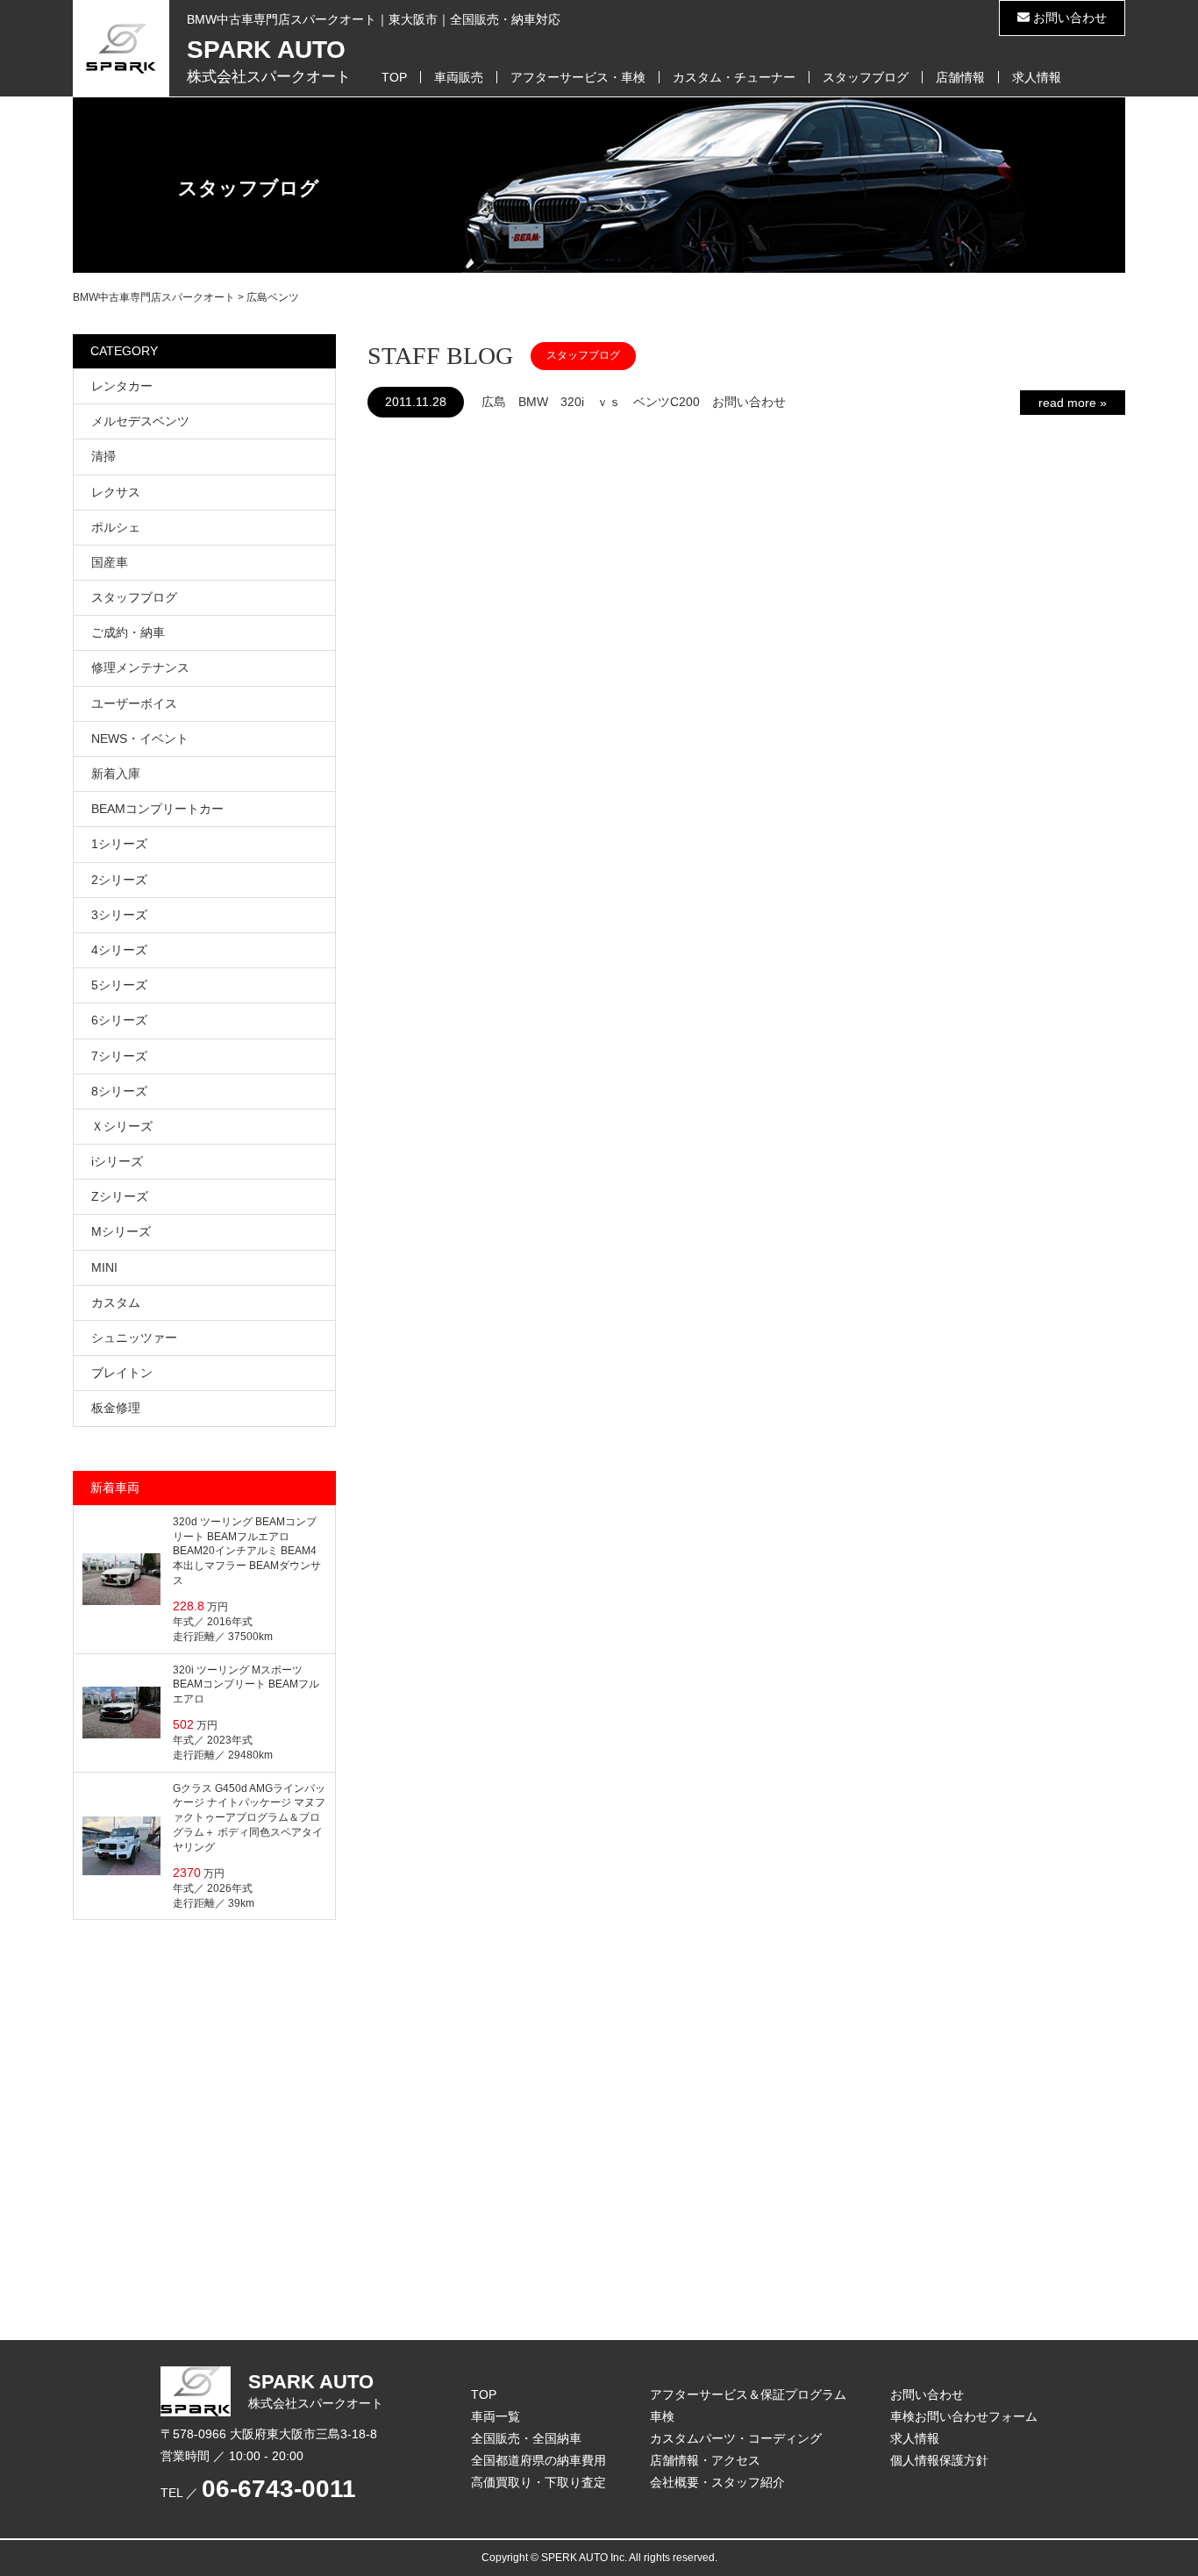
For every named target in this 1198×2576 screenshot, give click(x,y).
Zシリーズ (120, 1196)
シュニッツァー (134, 1338)
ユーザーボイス (134, 703)
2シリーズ (119, 880)
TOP (394, 77)
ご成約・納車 (128, 632)
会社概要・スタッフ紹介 (717, 2482)
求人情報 (1037, 77)
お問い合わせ (1068, 18)
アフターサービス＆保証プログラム (748, 2394)
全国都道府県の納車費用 (538, 2460)
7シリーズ (119, 1056)
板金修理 (116, 1408)
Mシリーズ (121, 1231)
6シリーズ (119, 1020)
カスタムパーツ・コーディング (736, 2438)
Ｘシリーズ (122, 1126)
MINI (104, 1267)
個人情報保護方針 (939, 2460)
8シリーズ (119, 1091)
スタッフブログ (866, 77)
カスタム (116, 1302)
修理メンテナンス (140, 667)
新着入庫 (116, 774)
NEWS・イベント (140, 739)
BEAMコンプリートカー (157, 809)
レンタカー (122, 386)
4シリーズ (119, 950)
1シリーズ (119, 844)
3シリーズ (119, 915)
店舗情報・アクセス (705, 2460)
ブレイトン (122, 1373)
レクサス (116, 492)
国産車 (110, 562)
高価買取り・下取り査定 (538, 2482)
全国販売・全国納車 (526, 2438)
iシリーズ (117, 1161)
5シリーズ (119, 985)
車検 (662, 2416)
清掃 (103, 456)
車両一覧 (496, 2416)
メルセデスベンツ (140, 421)
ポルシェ (116, 527)
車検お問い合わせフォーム (964, 2416)
